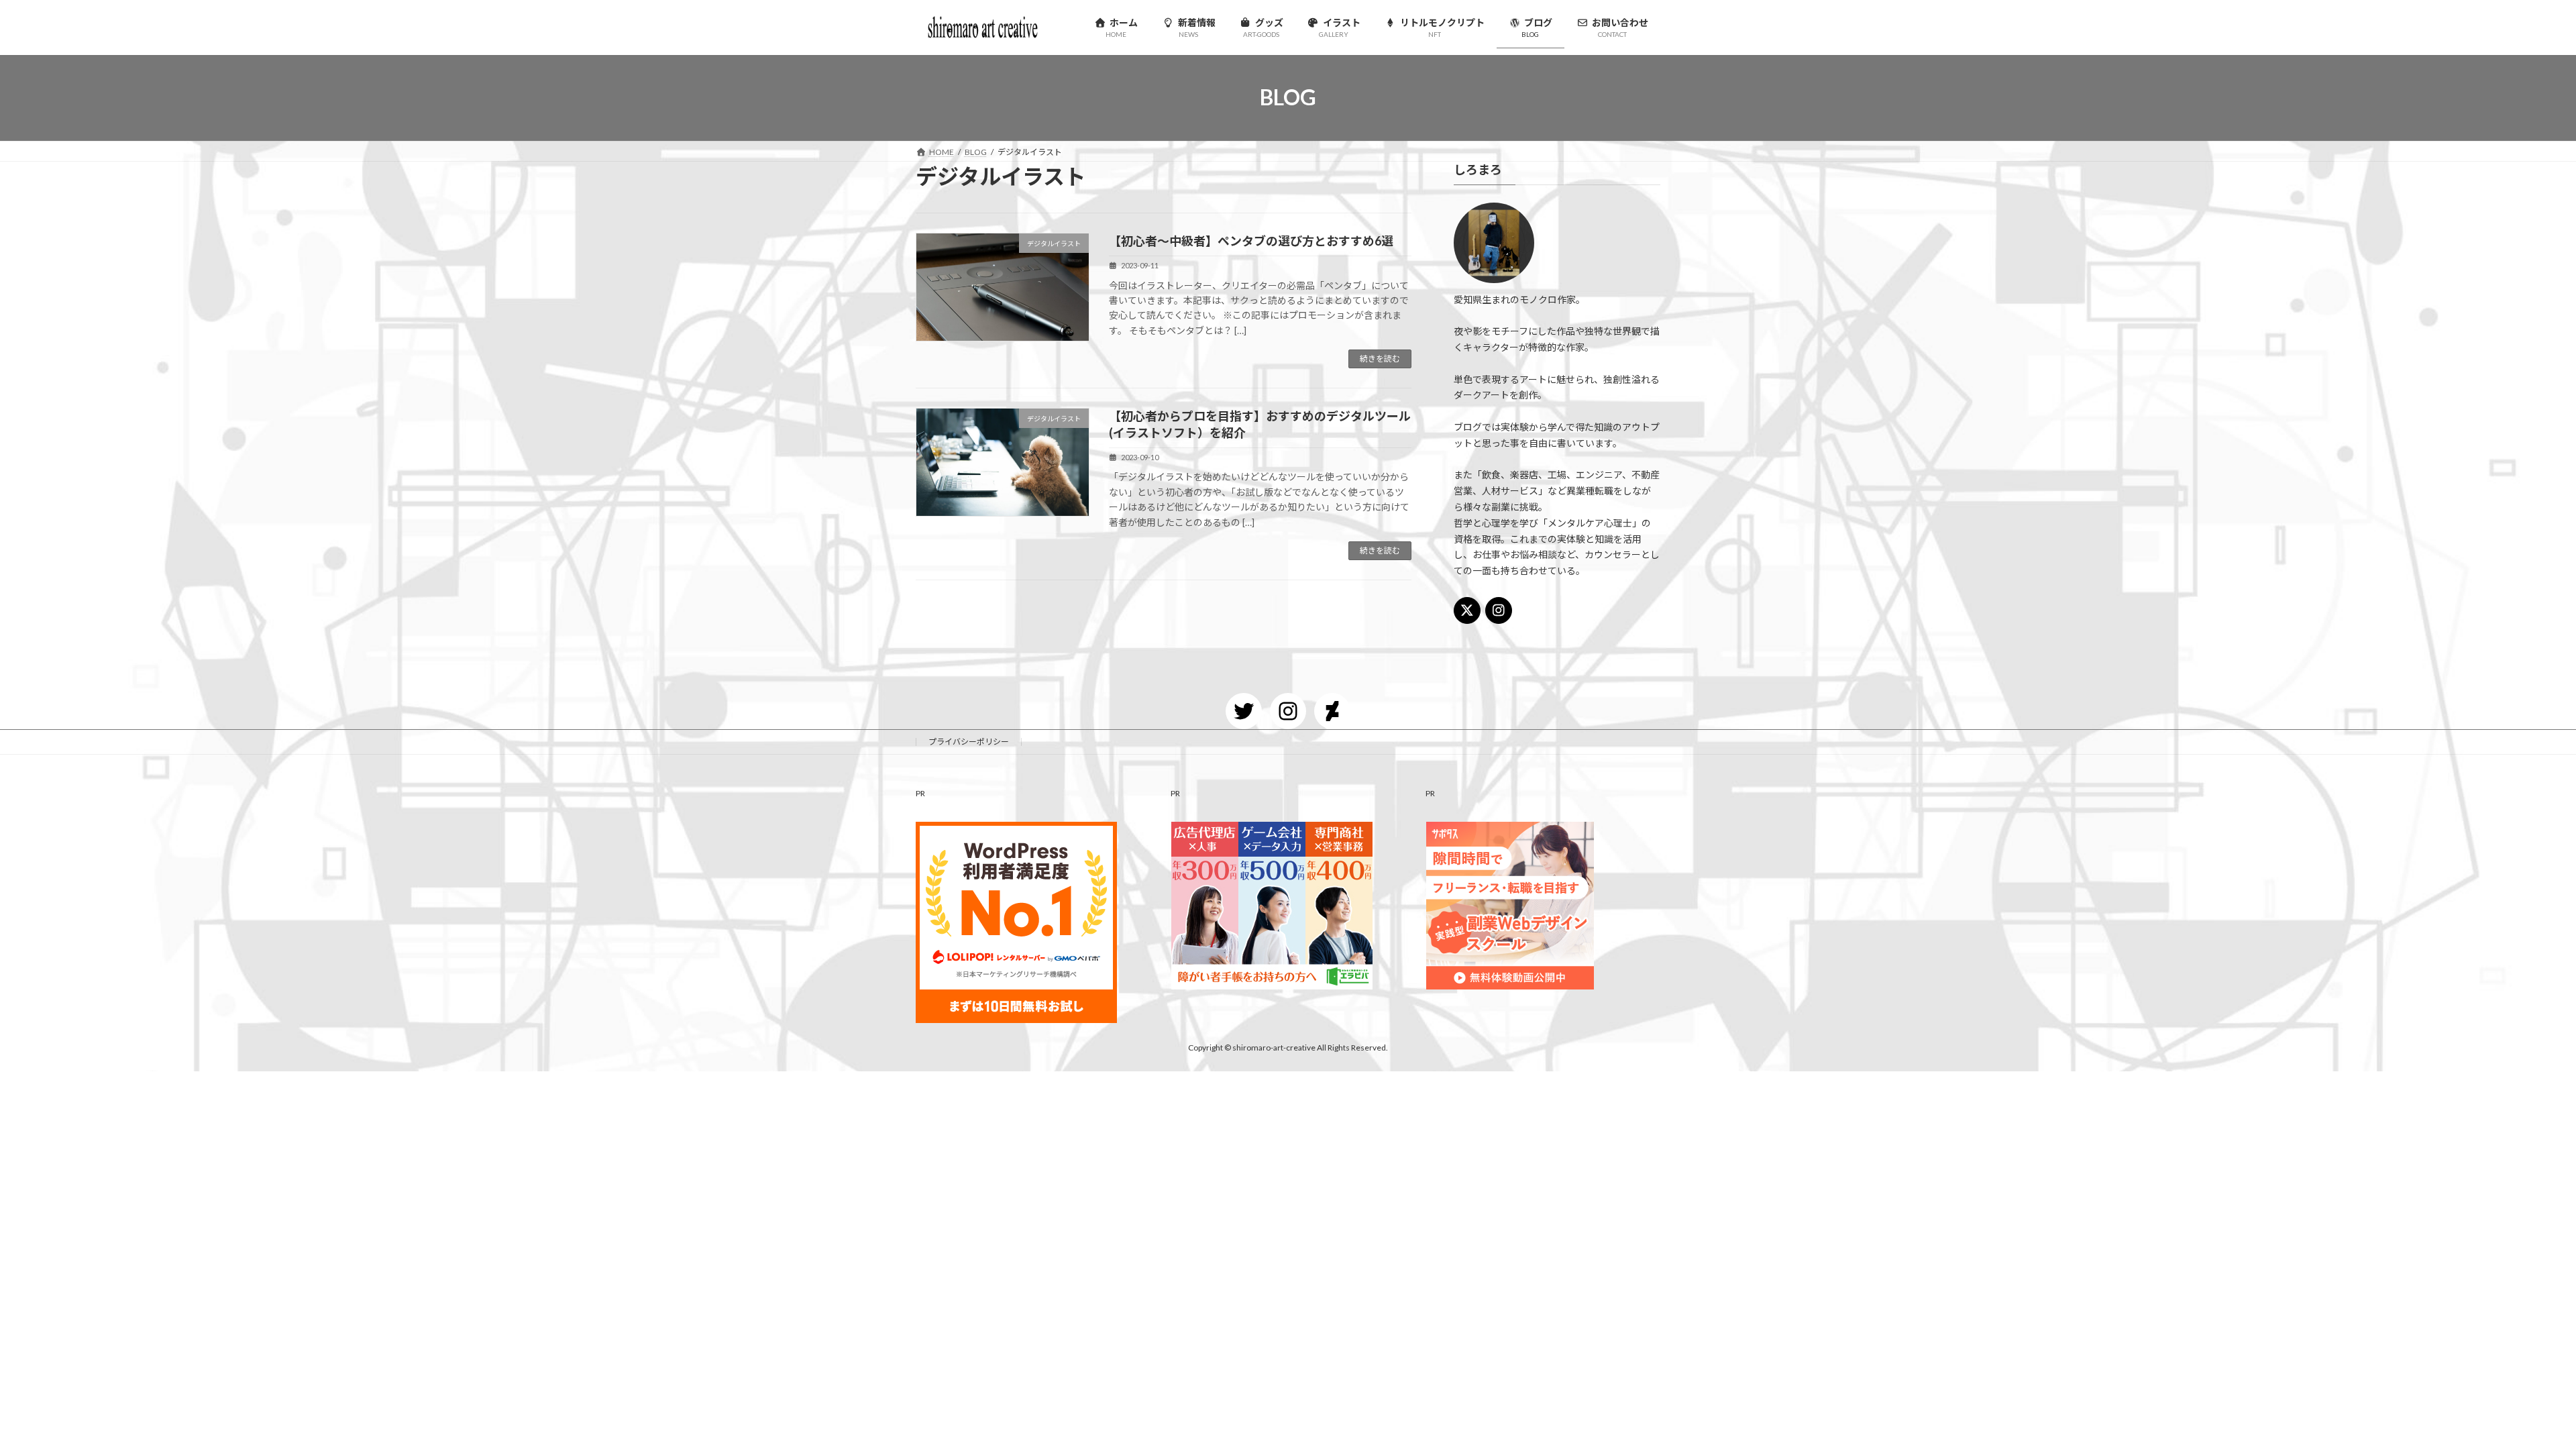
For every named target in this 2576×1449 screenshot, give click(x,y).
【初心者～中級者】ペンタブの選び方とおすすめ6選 (1251, 241)
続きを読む (1380, 359)
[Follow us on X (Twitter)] (1467, 610)
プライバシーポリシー (969, 742)
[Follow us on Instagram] (1499, 610)
